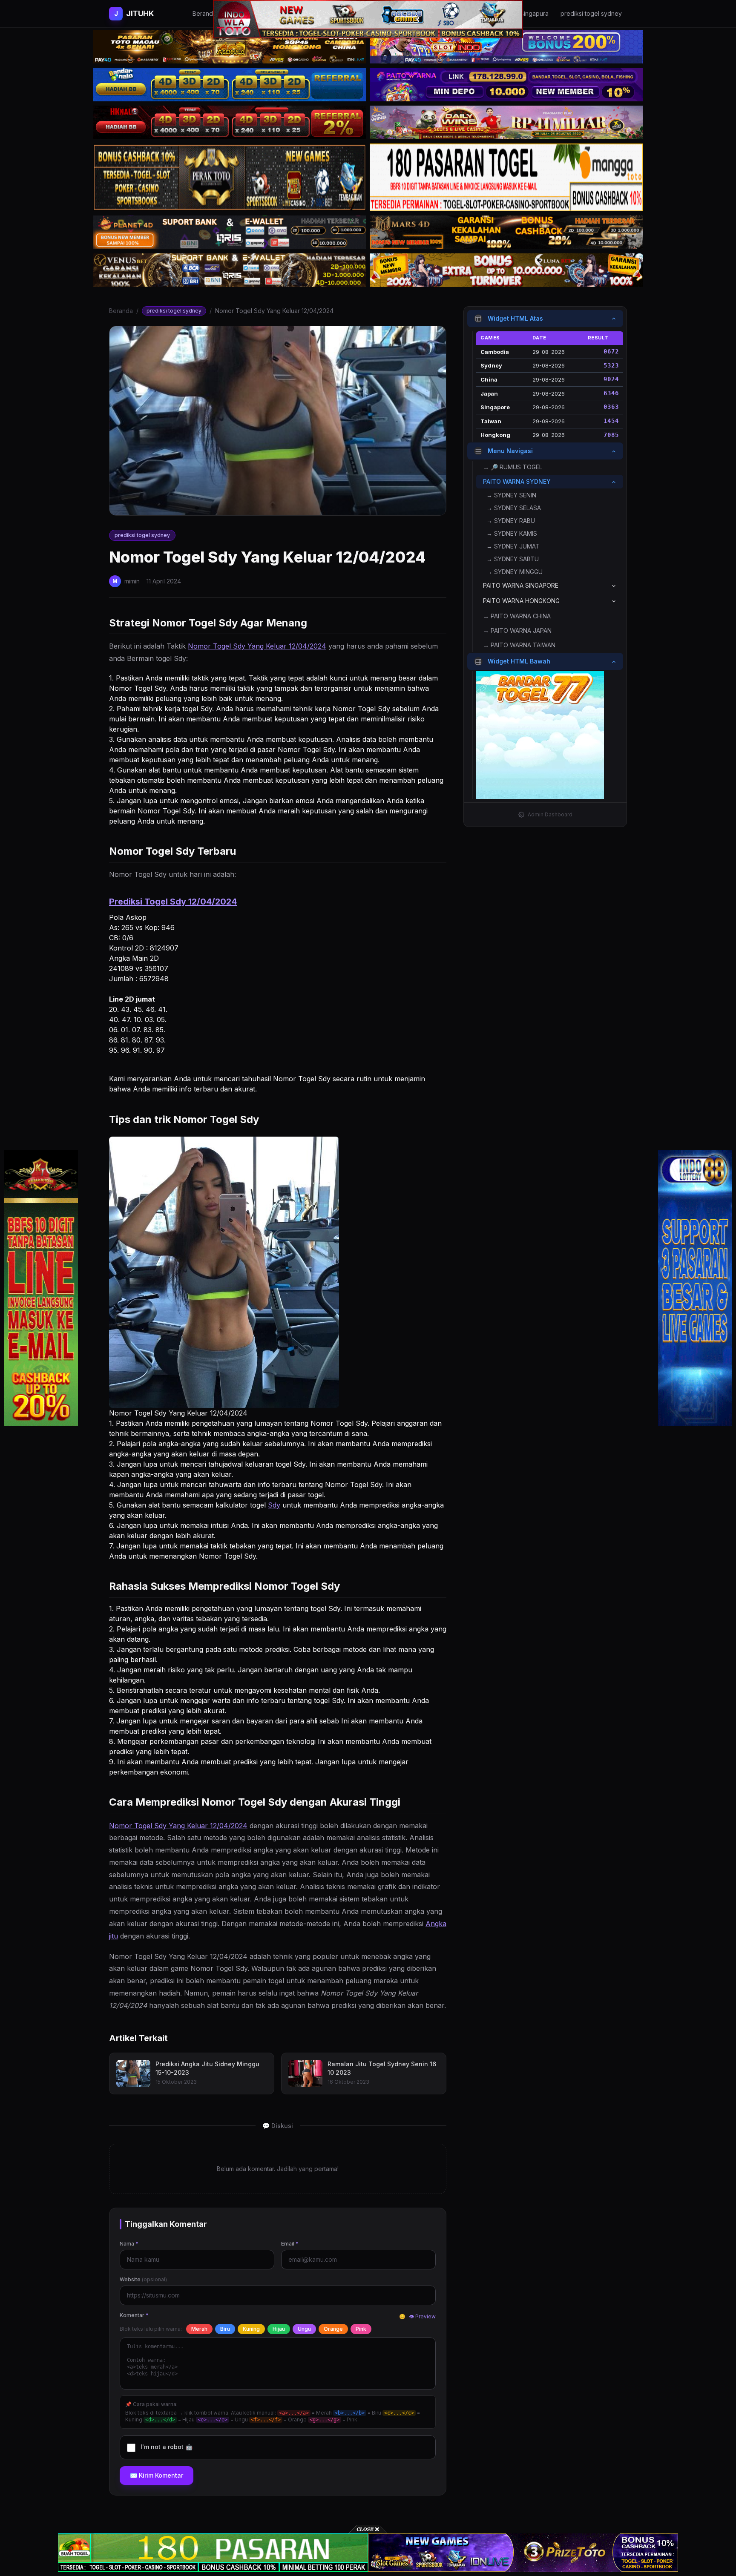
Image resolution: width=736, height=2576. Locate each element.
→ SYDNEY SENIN (511, 495)
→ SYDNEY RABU (511, 521)
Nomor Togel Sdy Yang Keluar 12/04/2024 (257, 646)
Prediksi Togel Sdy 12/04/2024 (173, 902)
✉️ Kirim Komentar (157, 2475)
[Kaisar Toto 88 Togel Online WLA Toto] (41, 1288)
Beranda (121, 311)
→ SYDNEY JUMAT (513, 547)
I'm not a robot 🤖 (167, 2447)
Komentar (134, 2315)
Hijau (279, 2329)
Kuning (251, 2329)
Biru (225, 2329)
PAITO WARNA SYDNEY (517, 482)
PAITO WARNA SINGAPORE (521, 586)
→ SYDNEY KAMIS (512, 534)
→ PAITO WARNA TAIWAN (519, 645)
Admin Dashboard (550, 814)
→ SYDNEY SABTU (513, 559)
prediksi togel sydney (174, 311)
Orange (333, 2329)
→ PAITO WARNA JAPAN (517, 631)
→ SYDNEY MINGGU (515, 572)
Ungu (304, 2329)
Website (143, 2279)
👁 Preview (422, 2316)
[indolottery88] (695, 1288)
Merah (199, 2329)
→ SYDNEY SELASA (514, 508)
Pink (361, 2329)
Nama (129, 2244)
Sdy (274, 1505)
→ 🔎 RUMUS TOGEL (513, 467)
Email (290, 2244)
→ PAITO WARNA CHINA (517, 616)
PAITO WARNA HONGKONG (521, 601)
